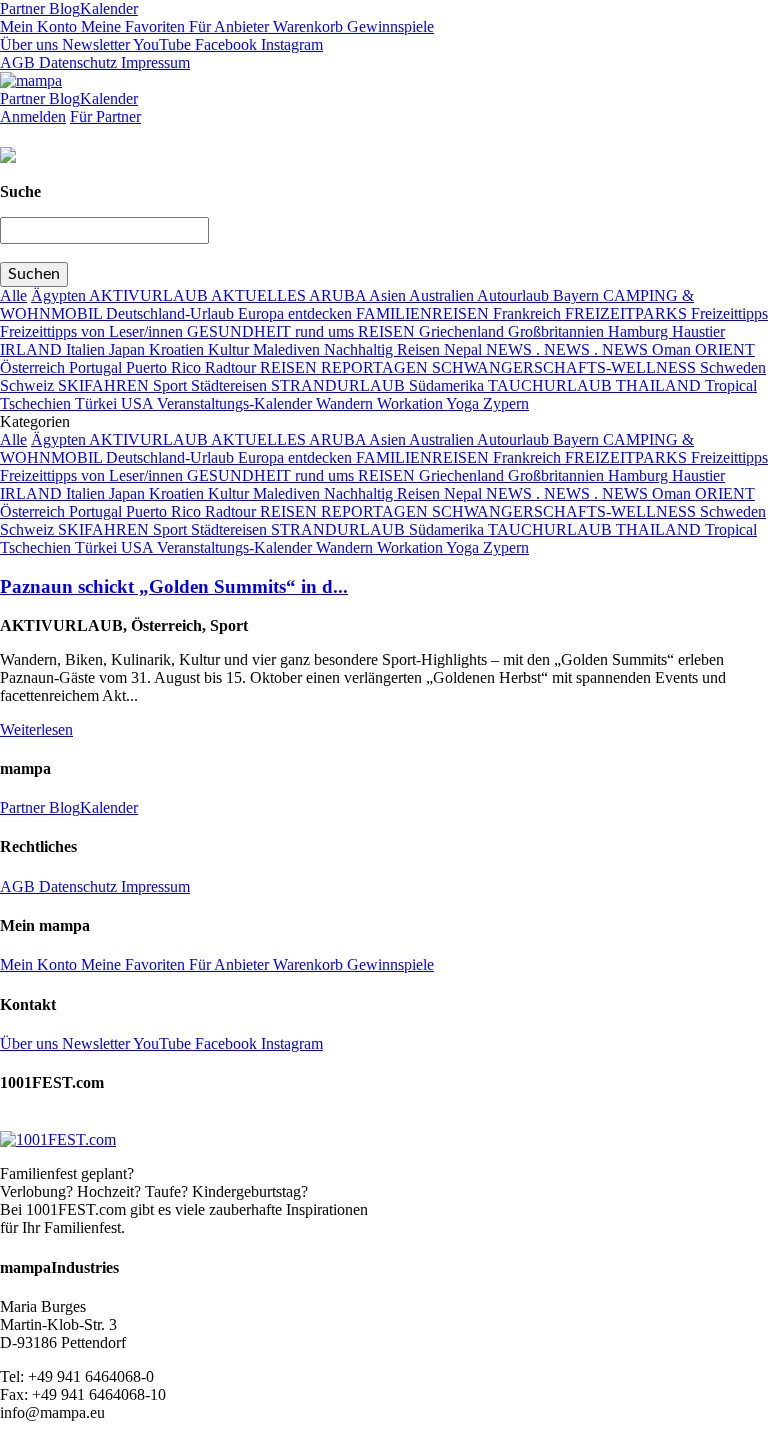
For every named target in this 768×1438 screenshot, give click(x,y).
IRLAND (33, 349)
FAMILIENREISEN (424, 313)
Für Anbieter (227, 26)
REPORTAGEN (376, 367)
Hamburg (640, 331)
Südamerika (448, 385)
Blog (62, 8)
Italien (87, 349)
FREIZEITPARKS (628, 313)
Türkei (98, 403)
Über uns (29, 44)
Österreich (34, 367)
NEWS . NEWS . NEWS (569, 349)
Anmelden (33, 116)
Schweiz (29, 385)
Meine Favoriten (131, 26)
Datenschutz (76, 62)
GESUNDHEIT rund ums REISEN (303, 331)
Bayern (578, 295)
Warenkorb (306, 26)
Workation (411, 403)
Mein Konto (38, 26)
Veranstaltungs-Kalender (236, 403)
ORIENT (725, 349)
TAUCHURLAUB (552, 385)
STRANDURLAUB (340, 385)
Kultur (230, 349)
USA (139, 403)
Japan (129, 349)
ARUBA (339, 295)
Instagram (290, 44)
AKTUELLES (260, 295)
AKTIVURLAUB (150, 295)
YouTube (160, 44)
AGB (17, 62)
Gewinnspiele (388, 26)
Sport (172, 385)
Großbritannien (558, 331)
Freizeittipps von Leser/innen (93, 331)
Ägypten (60, 295)
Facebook (224, 44)
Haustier (698, 331)
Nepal (465, 349)
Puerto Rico (165, 367)
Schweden (733, 367)
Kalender (109, 8)
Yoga (464, 403)
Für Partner (105, 116)
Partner (22, 8)
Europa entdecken (297, 313)
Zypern (506, 403)
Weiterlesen (36, 729)
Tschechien (37, 403)
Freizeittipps (729, 313)
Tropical (731, 385)
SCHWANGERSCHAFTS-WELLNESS (566, 367)
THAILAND (660, 385)
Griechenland (463, 331)
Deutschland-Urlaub (172, 313)
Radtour (232, 367)
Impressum (153, 62)
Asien (389, 295)
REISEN (290, 367)
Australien (443, 295)
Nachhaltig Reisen (384, 349)
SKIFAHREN (105, 385)
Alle (13, 295)
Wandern (346, 403)
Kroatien (178, 349)
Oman (673, 349)
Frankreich (529, 313)
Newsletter (94, 44)
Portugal (97, 367)
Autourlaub (515, 295)
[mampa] (31, 80)
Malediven (288, 349)
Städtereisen (231, 385)
